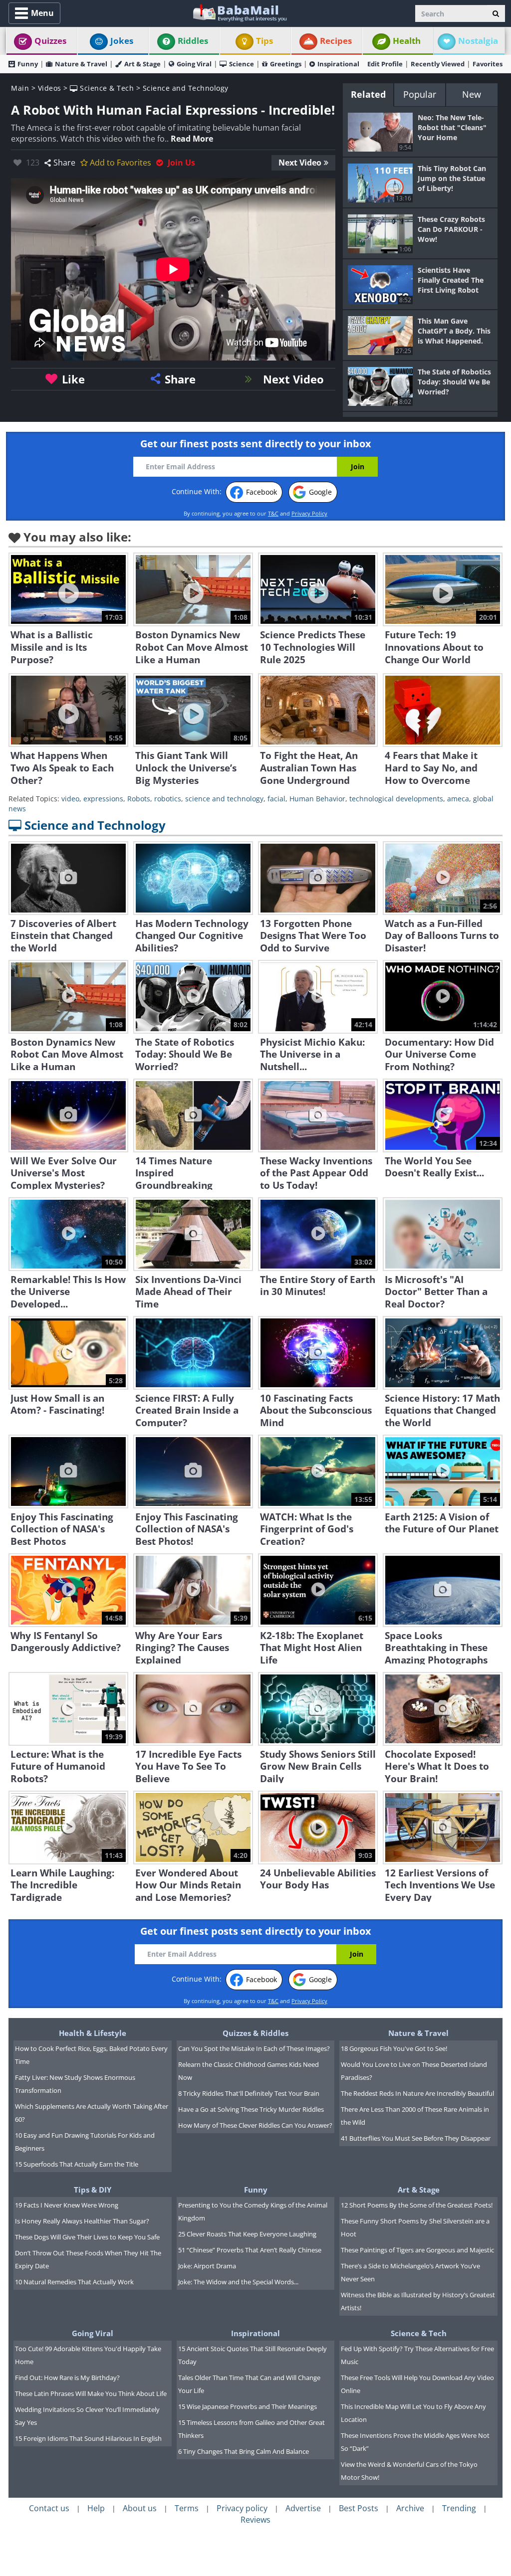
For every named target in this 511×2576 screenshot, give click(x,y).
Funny (28, 64)
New (472, 94)
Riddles (193, 41)
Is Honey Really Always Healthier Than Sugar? (82, 2221)
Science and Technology (186, 88)
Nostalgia (478, 41)
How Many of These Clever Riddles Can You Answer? (255, 2125)
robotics (168, 799)
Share (64, 163)
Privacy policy (242, 2508)
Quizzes (50, 41)
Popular (420, 94)
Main (20, 88)
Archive (410, 2508)
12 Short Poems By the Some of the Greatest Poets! (417, 2205)
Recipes (336, 41)
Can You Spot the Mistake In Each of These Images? (254, 2048)
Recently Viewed (438, 64)
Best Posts (359, 2508)
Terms (187, 2508)
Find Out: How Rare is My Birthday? (67, 2378)
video (70, 799)
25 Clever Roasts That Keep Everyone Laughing (247, 2234)
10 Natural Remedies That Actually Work (74, 2282)
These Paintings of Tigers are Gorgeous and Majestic (417, 2250)
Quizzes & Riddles (255, 2033)
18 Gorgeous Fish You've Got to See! (394, 2048)
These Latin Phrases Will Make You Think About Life (91, 2393)
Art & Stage (142, 64)
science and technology (224, 799)
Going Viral (194, 64)
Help (96, 2508)
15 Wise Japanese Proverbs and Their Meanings (248, 2406)
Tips (264, 41)
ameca (458, 799)
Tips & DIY (93, 2190)
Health (407, 41)
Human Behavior (317, 799)
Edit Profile (385, 64)
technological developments (396, 799)
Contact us (49, 2508)
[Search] (496, 13)
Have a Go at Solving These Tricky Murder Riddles (251, 2109)
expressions (103, 799)
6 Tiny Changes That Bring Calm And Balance (244, 2451)
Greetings (286, 64)
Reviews (255, 2520)
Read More (192, 139)
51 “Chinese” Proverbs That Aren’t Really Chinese (250, 2250)
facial (276, 799)
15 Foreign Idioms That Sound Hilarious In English (88, 2438)
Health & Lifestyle (93, 2033)
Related (368, 94)
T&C (273, 513)
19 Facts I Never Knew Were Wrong (67, 2205)
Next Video (300, 163)
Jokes (122, 41)
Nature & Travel (81, 64)
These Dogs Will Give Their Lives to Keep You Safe (87, 2237)
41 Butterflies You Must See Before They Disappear (416, 2138)
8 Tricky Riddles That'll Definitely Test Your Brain (249, 2093)
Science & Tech (106, 88)
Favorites (488, 64)
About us (140, 2508)
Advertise (303, 2508)
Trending (459, 2508)
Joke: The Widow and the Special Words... (238, 2282)
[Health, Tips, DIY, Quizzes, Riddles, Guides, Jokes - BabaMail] (239, 12)
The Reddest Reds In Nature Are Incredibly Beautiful (417, 2093)
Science (242, 64)
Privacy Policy (309, 513)
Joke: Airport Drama (207, 2266)
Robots (139, 799)
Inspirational (338, 64)
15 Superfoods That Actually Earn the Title (77, 2164)
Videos (50, 88)
